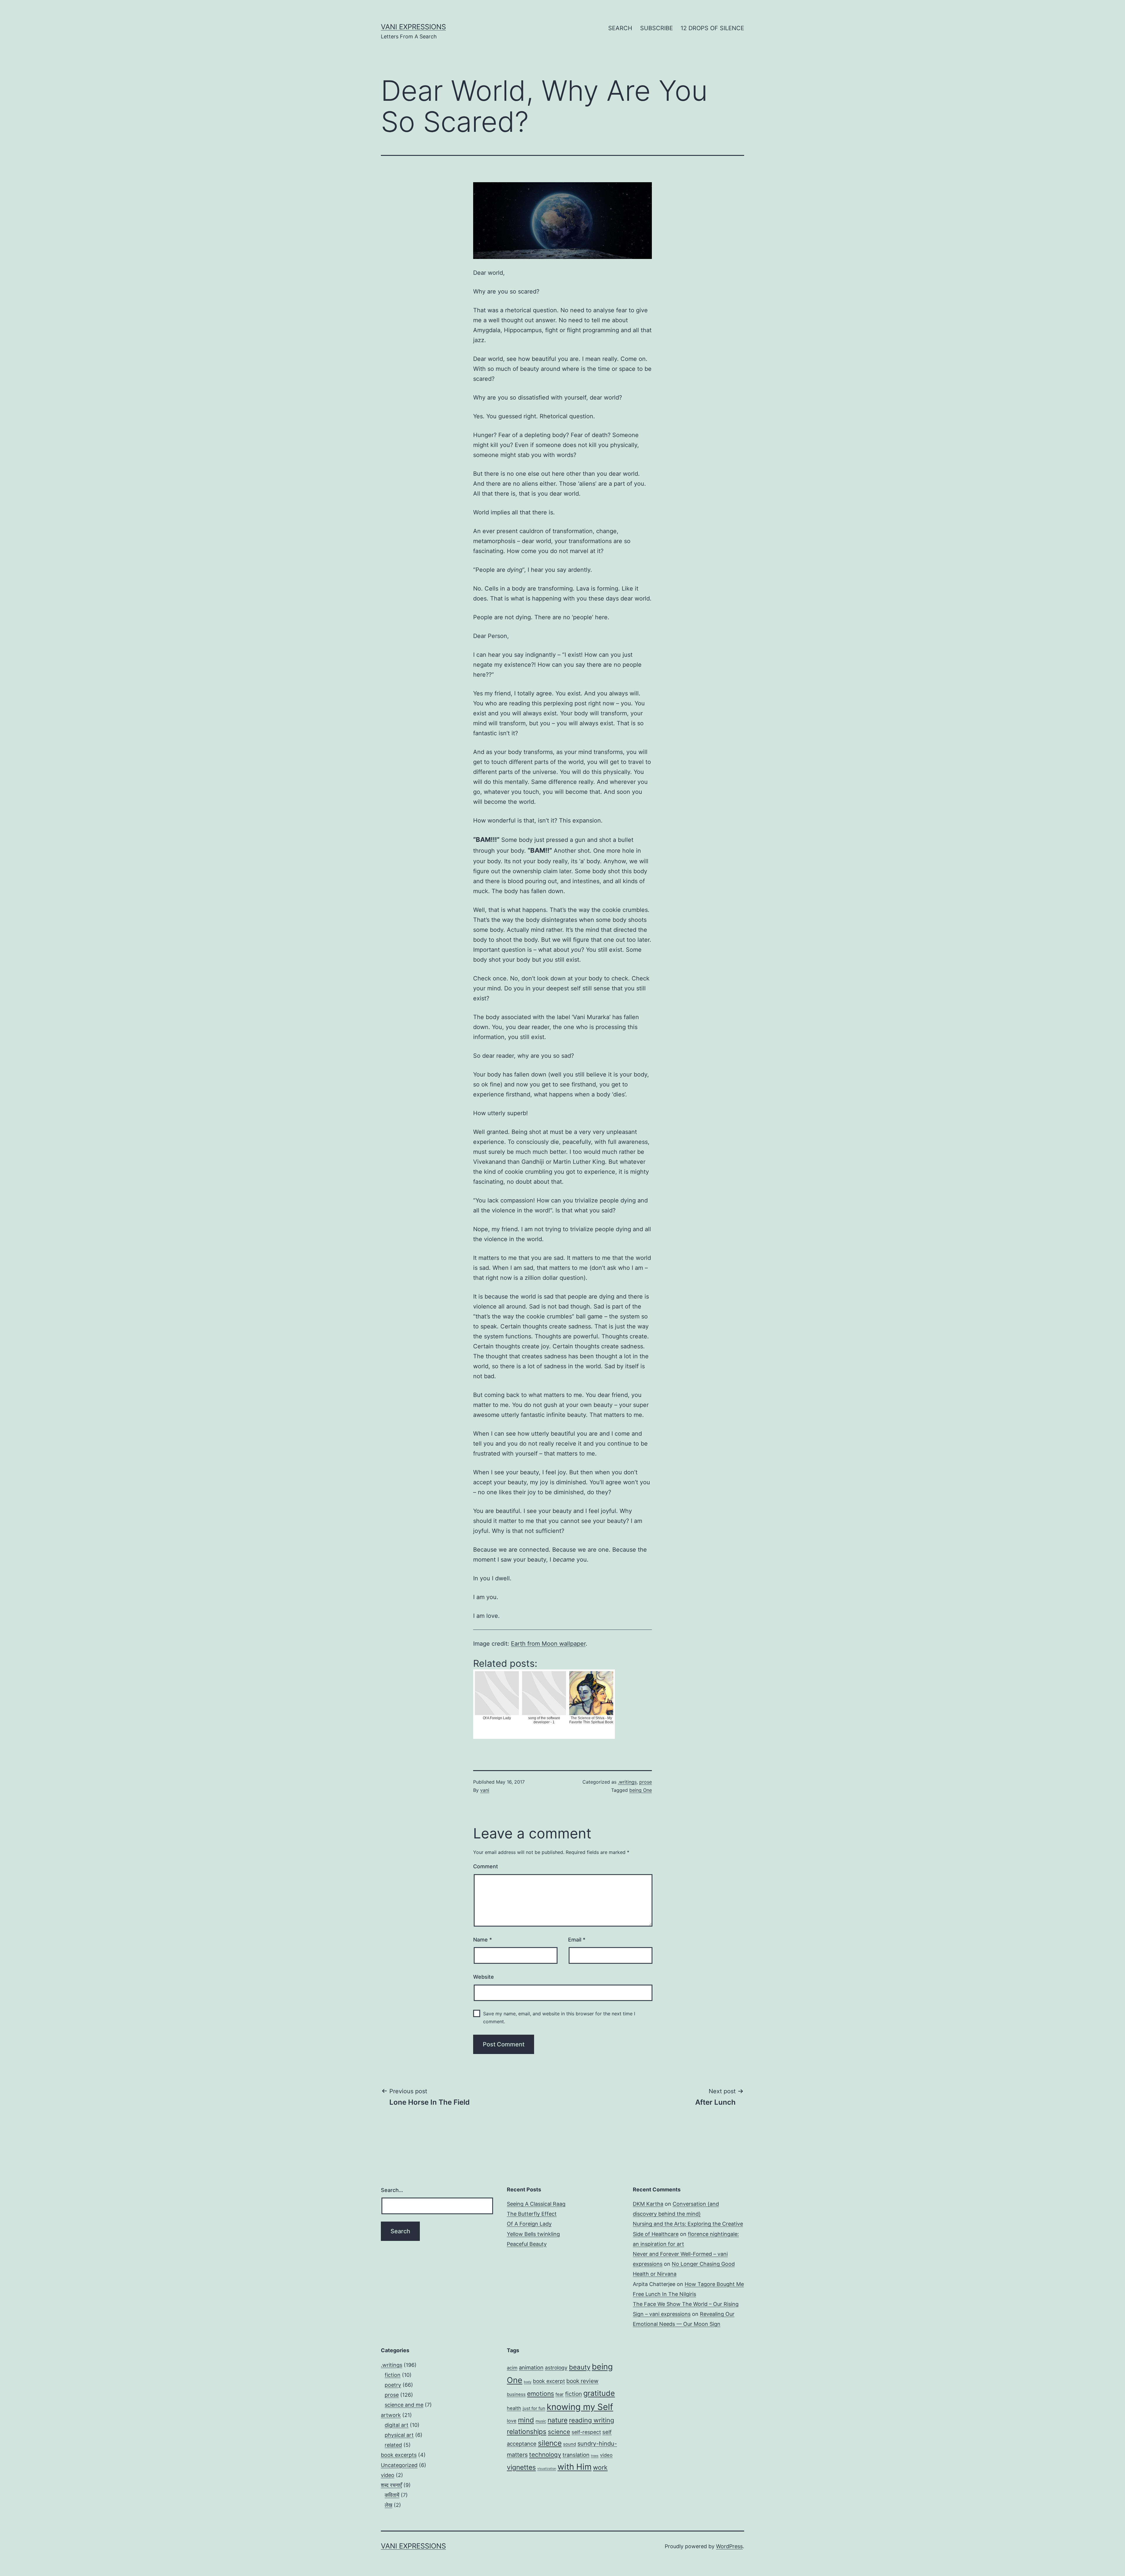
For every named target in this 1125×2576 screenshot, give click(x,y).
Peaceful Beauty (527, 2244)
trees (595, 2456)
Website (484, 1977)
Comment (486, 1866)
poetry (393, 2385)
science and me (404, 2405)
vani (485, 1790)
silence (550, 2443)
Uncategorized (399, 2465)
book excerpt (549, 2381)
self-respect (586, 2432)
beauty (580, 2367)
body (528, 2382)
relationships (527, 2431)
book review (582, 2381)
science (559, 2432)
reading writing (592, 2420)
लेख (388, 2505)
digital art (397, 2425)
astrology (556, 2368)
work (600, 2467)
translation (576, 2455)
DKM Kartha (648, 2204)
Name (483, 1940)
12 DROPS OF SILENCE (712, 28)
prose (646, 1782)
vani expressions (413, 27)
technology (545, 2455)
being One (641, 1790)
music (541, 2421)
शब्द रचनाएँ (391, 2485)
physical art (399, 2435)
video (388, 2475)
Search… (392, 2190)
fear (560, 2394)
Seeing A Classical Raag (536, 2204)
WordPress (729, 2546)
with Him (575, 2467)
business (516, 2394)
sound (570, 2444)
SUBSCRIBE (657, 28)
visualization (547, 2469)
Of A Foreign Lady (529, 2224)
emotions (541, 2394)
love (512, 2421)
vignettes (521, 2467)
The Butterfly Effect (532, 2214)
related (393, 2445)
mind (526, 2420)
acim (512, 2368)
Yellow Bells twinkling (533, 2234)
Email (577, 1940)
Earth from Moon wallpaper (548, 1644)
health (514, 2408)
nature (558, 2420)
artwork (391, 2415)
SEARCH (620, 28)
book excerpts (399, 2455)
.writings (627, 1782)
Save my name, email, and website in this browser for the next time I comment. (559, 2018)
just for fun (534, 2408)
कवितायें (392, 2495)
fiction (393, 2375)
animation (531, 2367)
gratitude (599, 2393)
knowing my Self (580, 2407)
